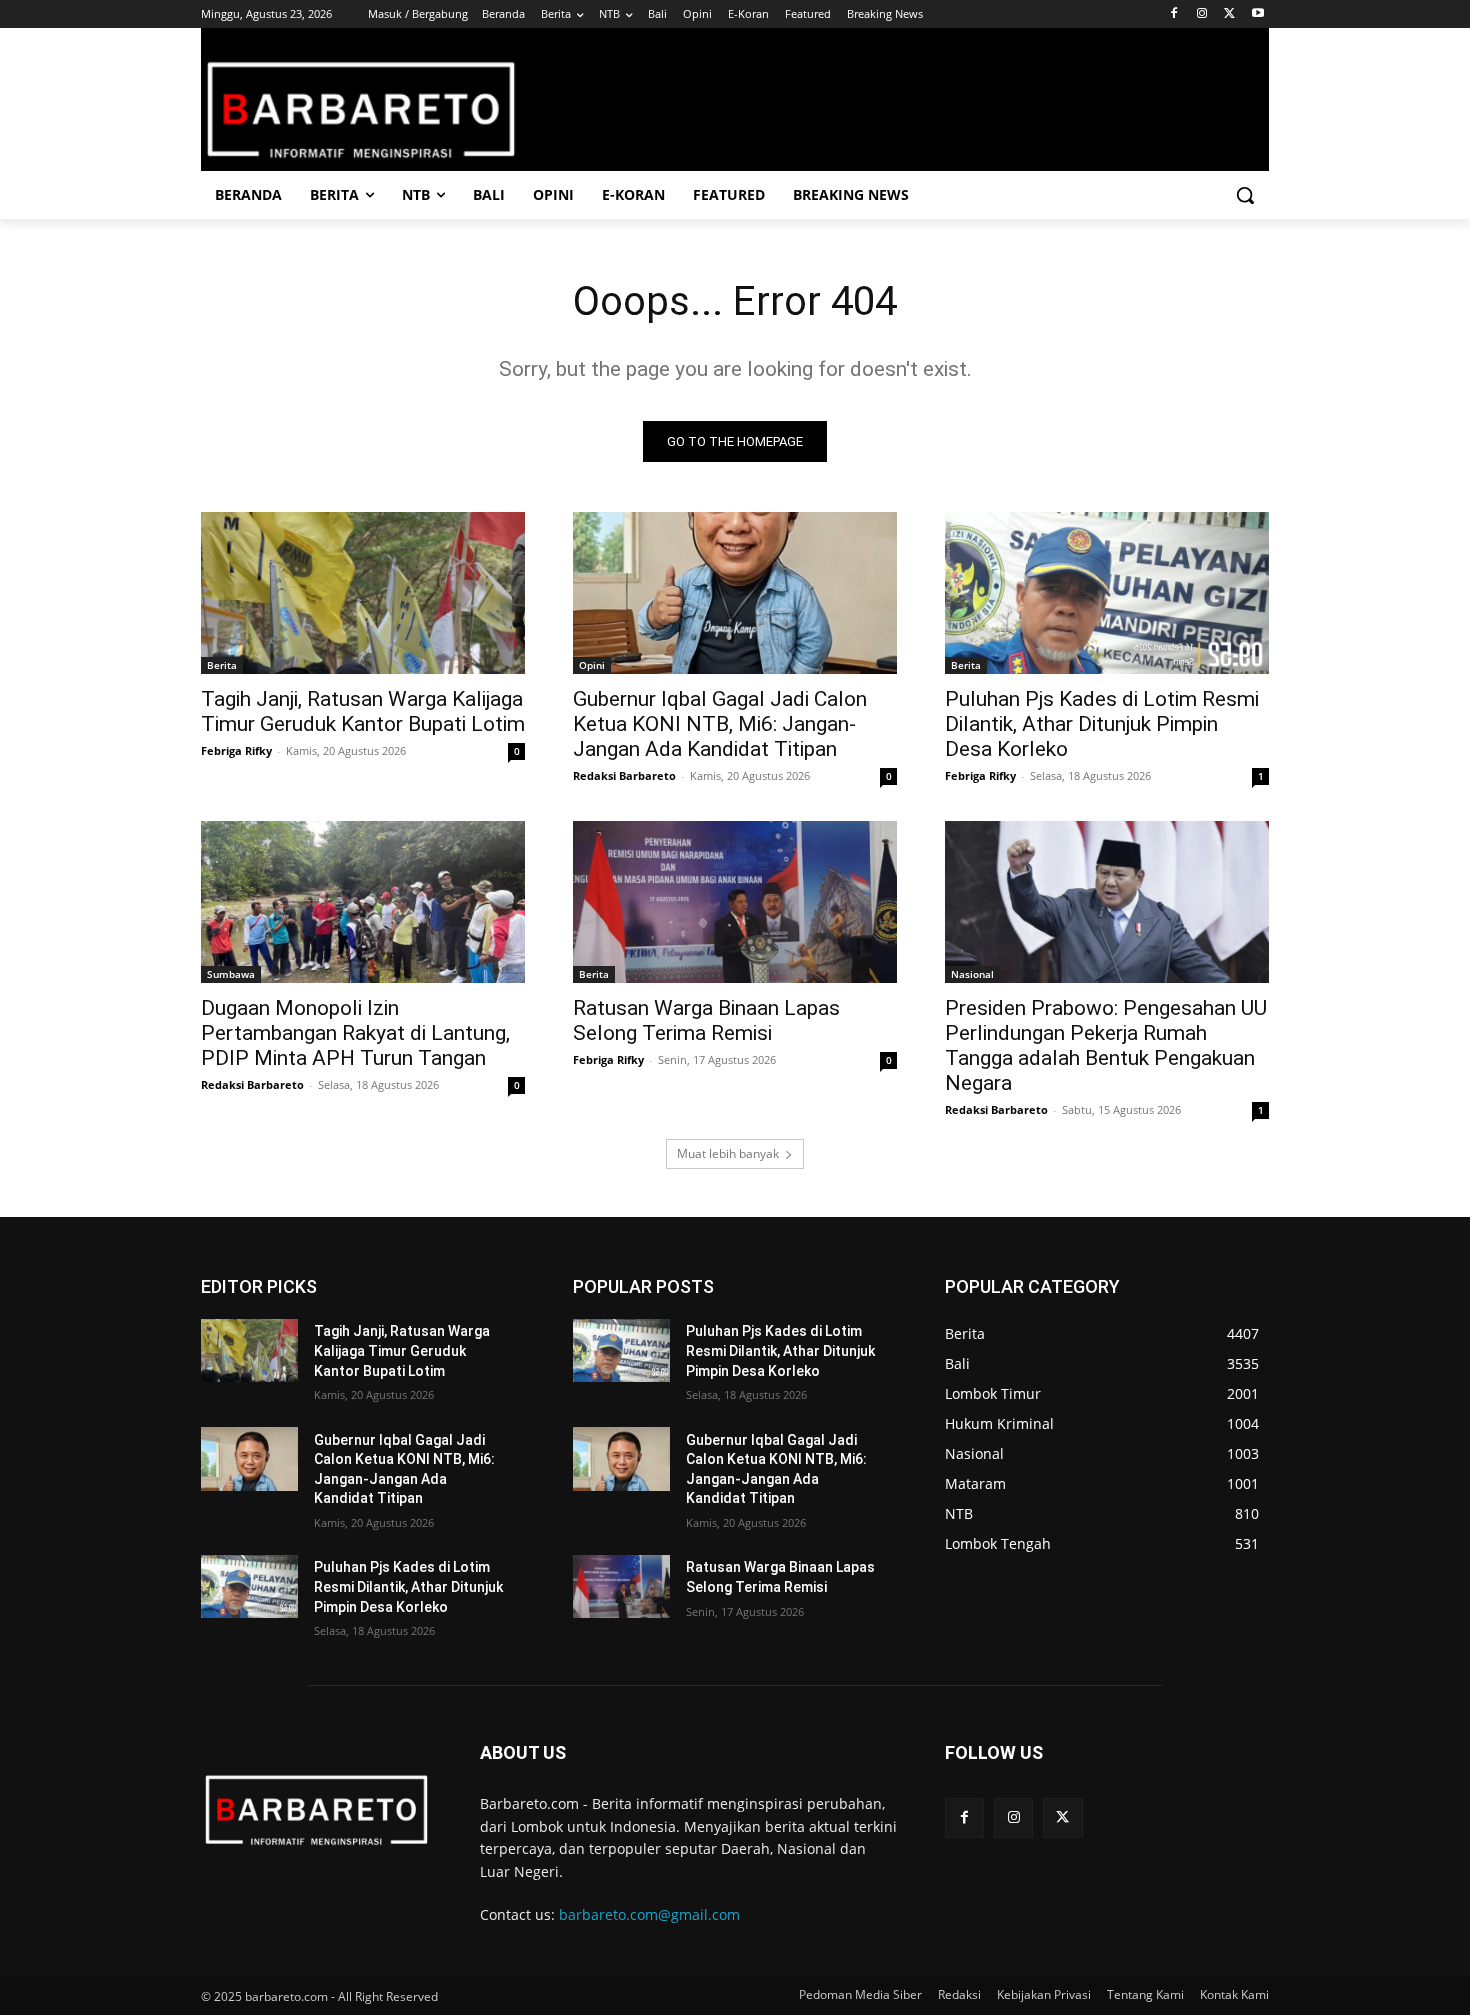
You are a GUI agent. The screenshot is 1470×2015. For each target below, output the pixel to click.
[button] (1245, 195)
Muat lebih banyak (728, 1153)
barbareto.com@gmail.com (649, 1914)
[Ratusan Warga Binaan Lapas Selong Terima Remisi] (735, 902)
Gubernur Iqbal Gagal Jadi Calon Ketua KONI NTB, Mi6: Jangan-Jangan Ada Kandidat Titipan (720, 724)
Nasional (972, 974)
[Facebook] (1174, 14)
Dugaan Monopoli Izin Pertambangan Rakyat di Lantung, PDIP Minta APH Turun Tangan (355, 1033)
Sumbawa (231, 974)
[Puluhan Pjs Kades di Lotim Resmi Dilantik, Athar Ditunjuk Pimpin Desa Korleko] (1107, 593)
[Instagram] (1202, 14)
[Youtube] (1257, 14)
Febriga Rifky (236, 750)
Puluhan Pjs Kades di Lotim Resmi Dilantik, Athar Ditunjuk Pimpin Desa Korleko (1102, 724)
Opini (592, 665)
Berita (222, 665)
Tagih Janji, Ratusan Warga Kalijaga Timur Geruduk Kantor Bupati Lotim (363, 711)
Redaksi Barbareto (624, 775)
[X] (1229, 14)
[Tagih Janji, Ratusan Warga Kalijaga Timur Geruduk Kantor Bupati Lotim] (363, 593)
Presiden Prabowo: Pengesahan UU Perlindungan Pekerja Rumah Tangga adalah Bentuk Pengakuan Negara (1106, 1045)
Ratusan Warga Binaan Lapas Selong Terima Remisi (706, 1020)
